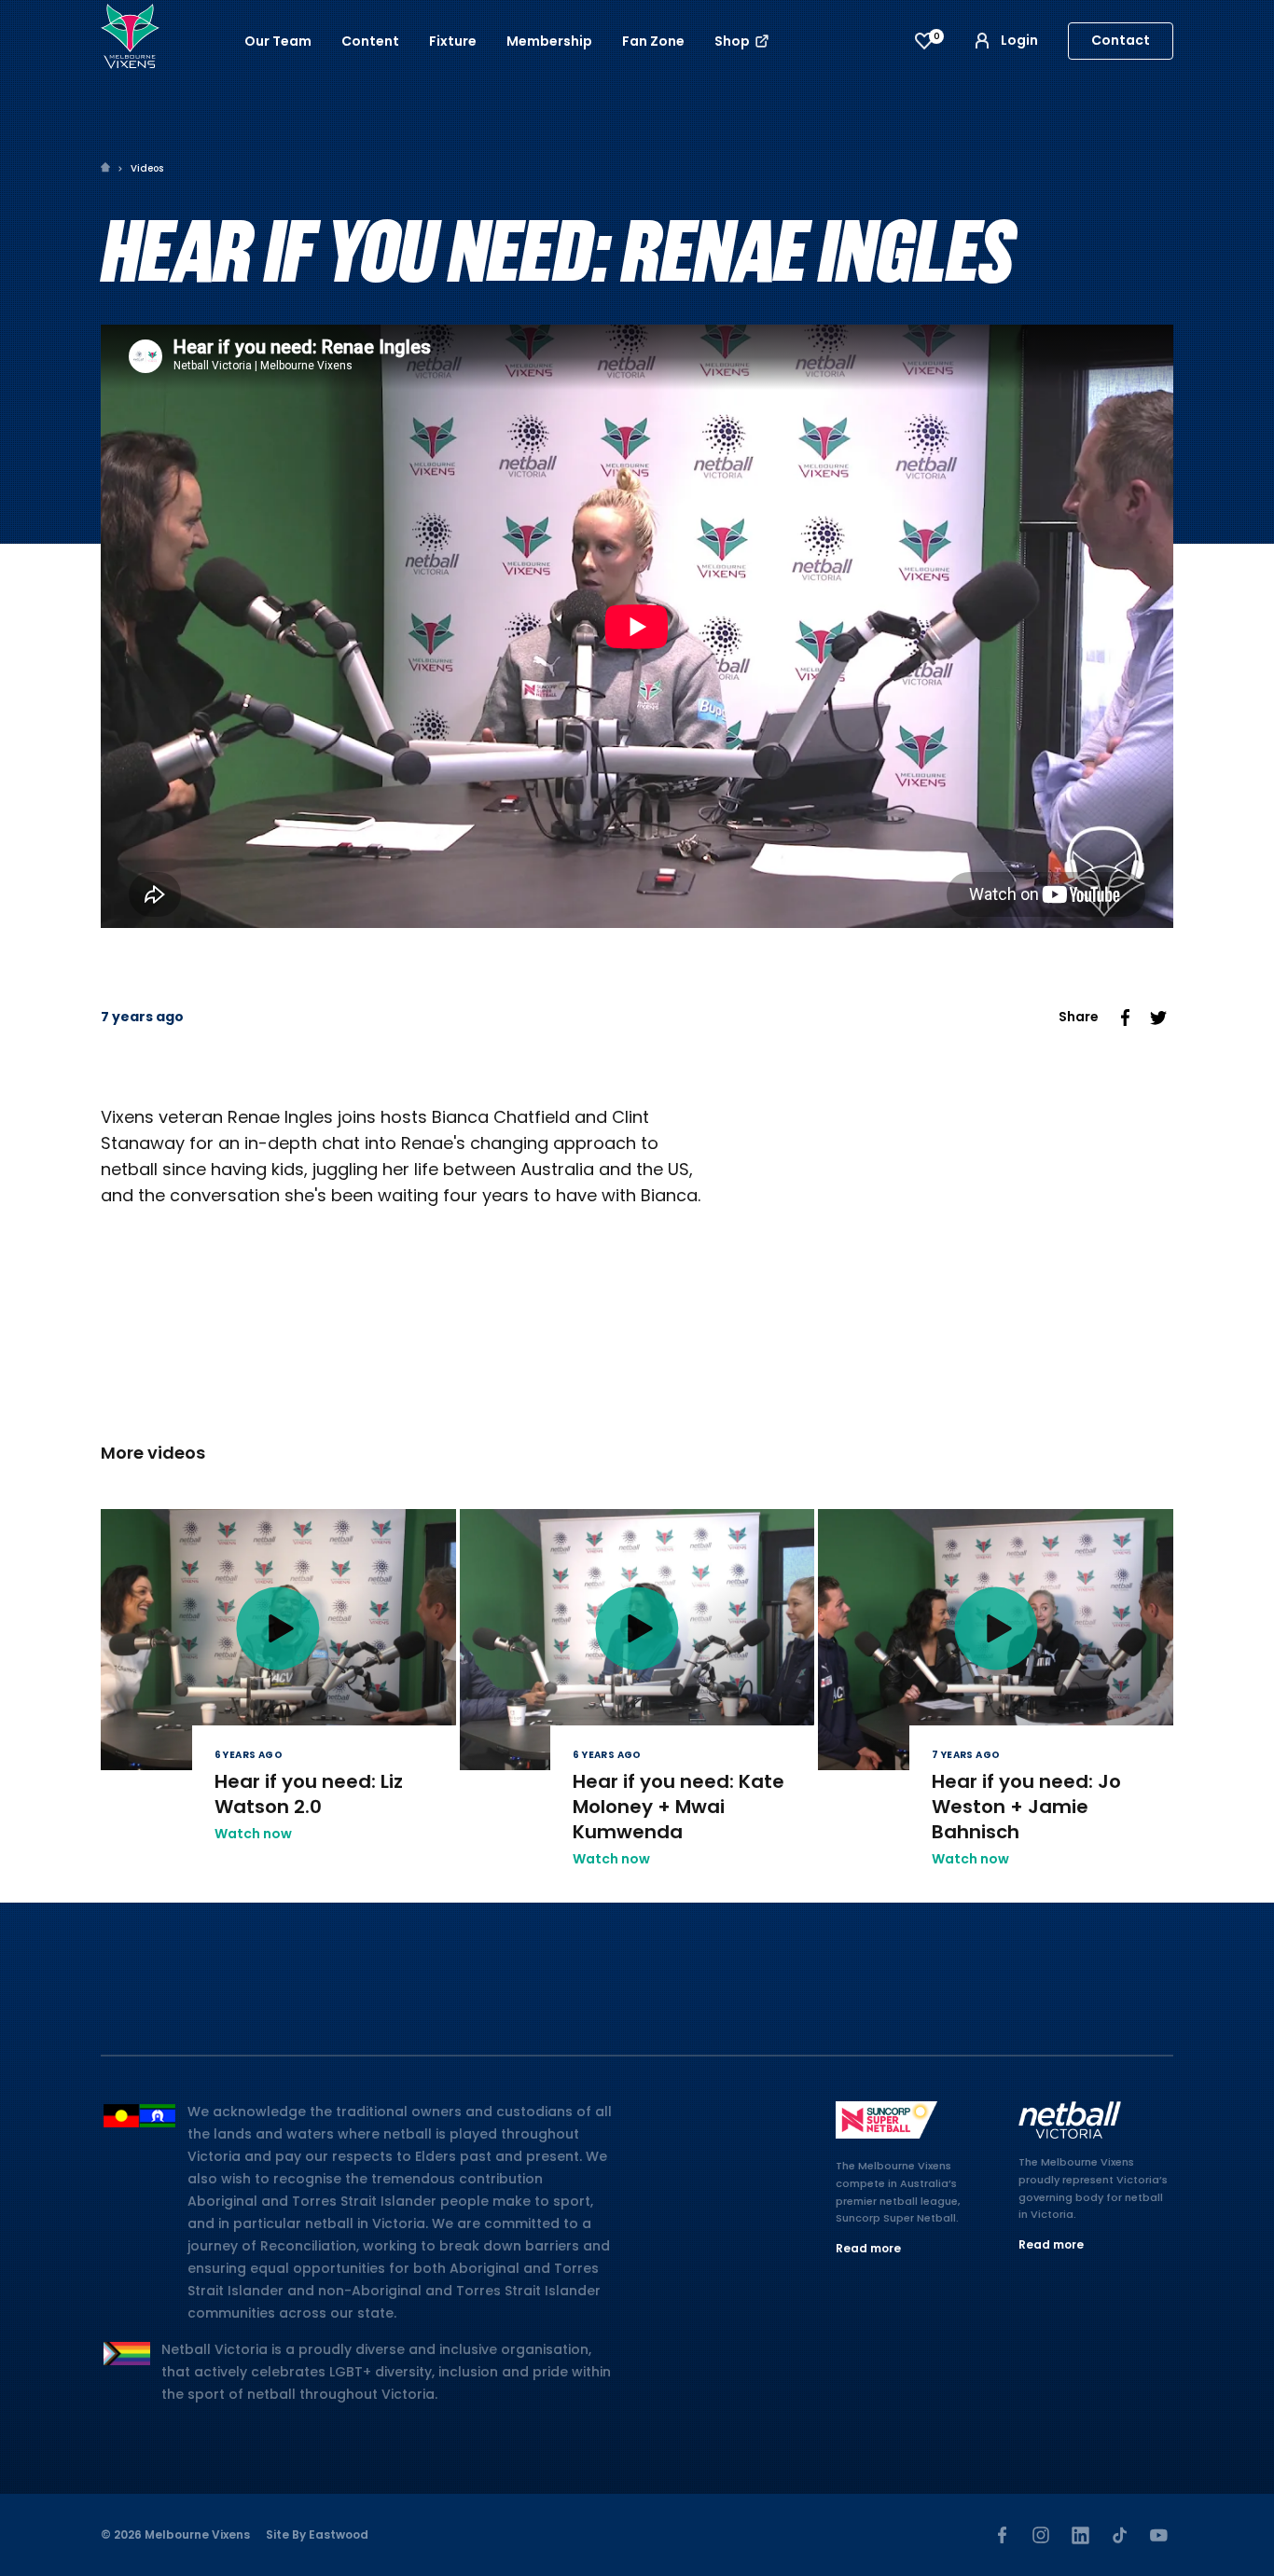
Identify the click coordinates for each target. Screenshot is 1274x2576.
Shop (734, 41)
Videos (147, 168)
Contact (1121, 40)
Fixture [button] (453, 41)
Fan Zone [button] (653, 41)
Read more (868, 2248)
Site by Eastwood (317, 2534)
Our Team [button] (278, 41)
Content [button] (370, 41)
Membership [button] (549, 41)
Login (1019, 40)
